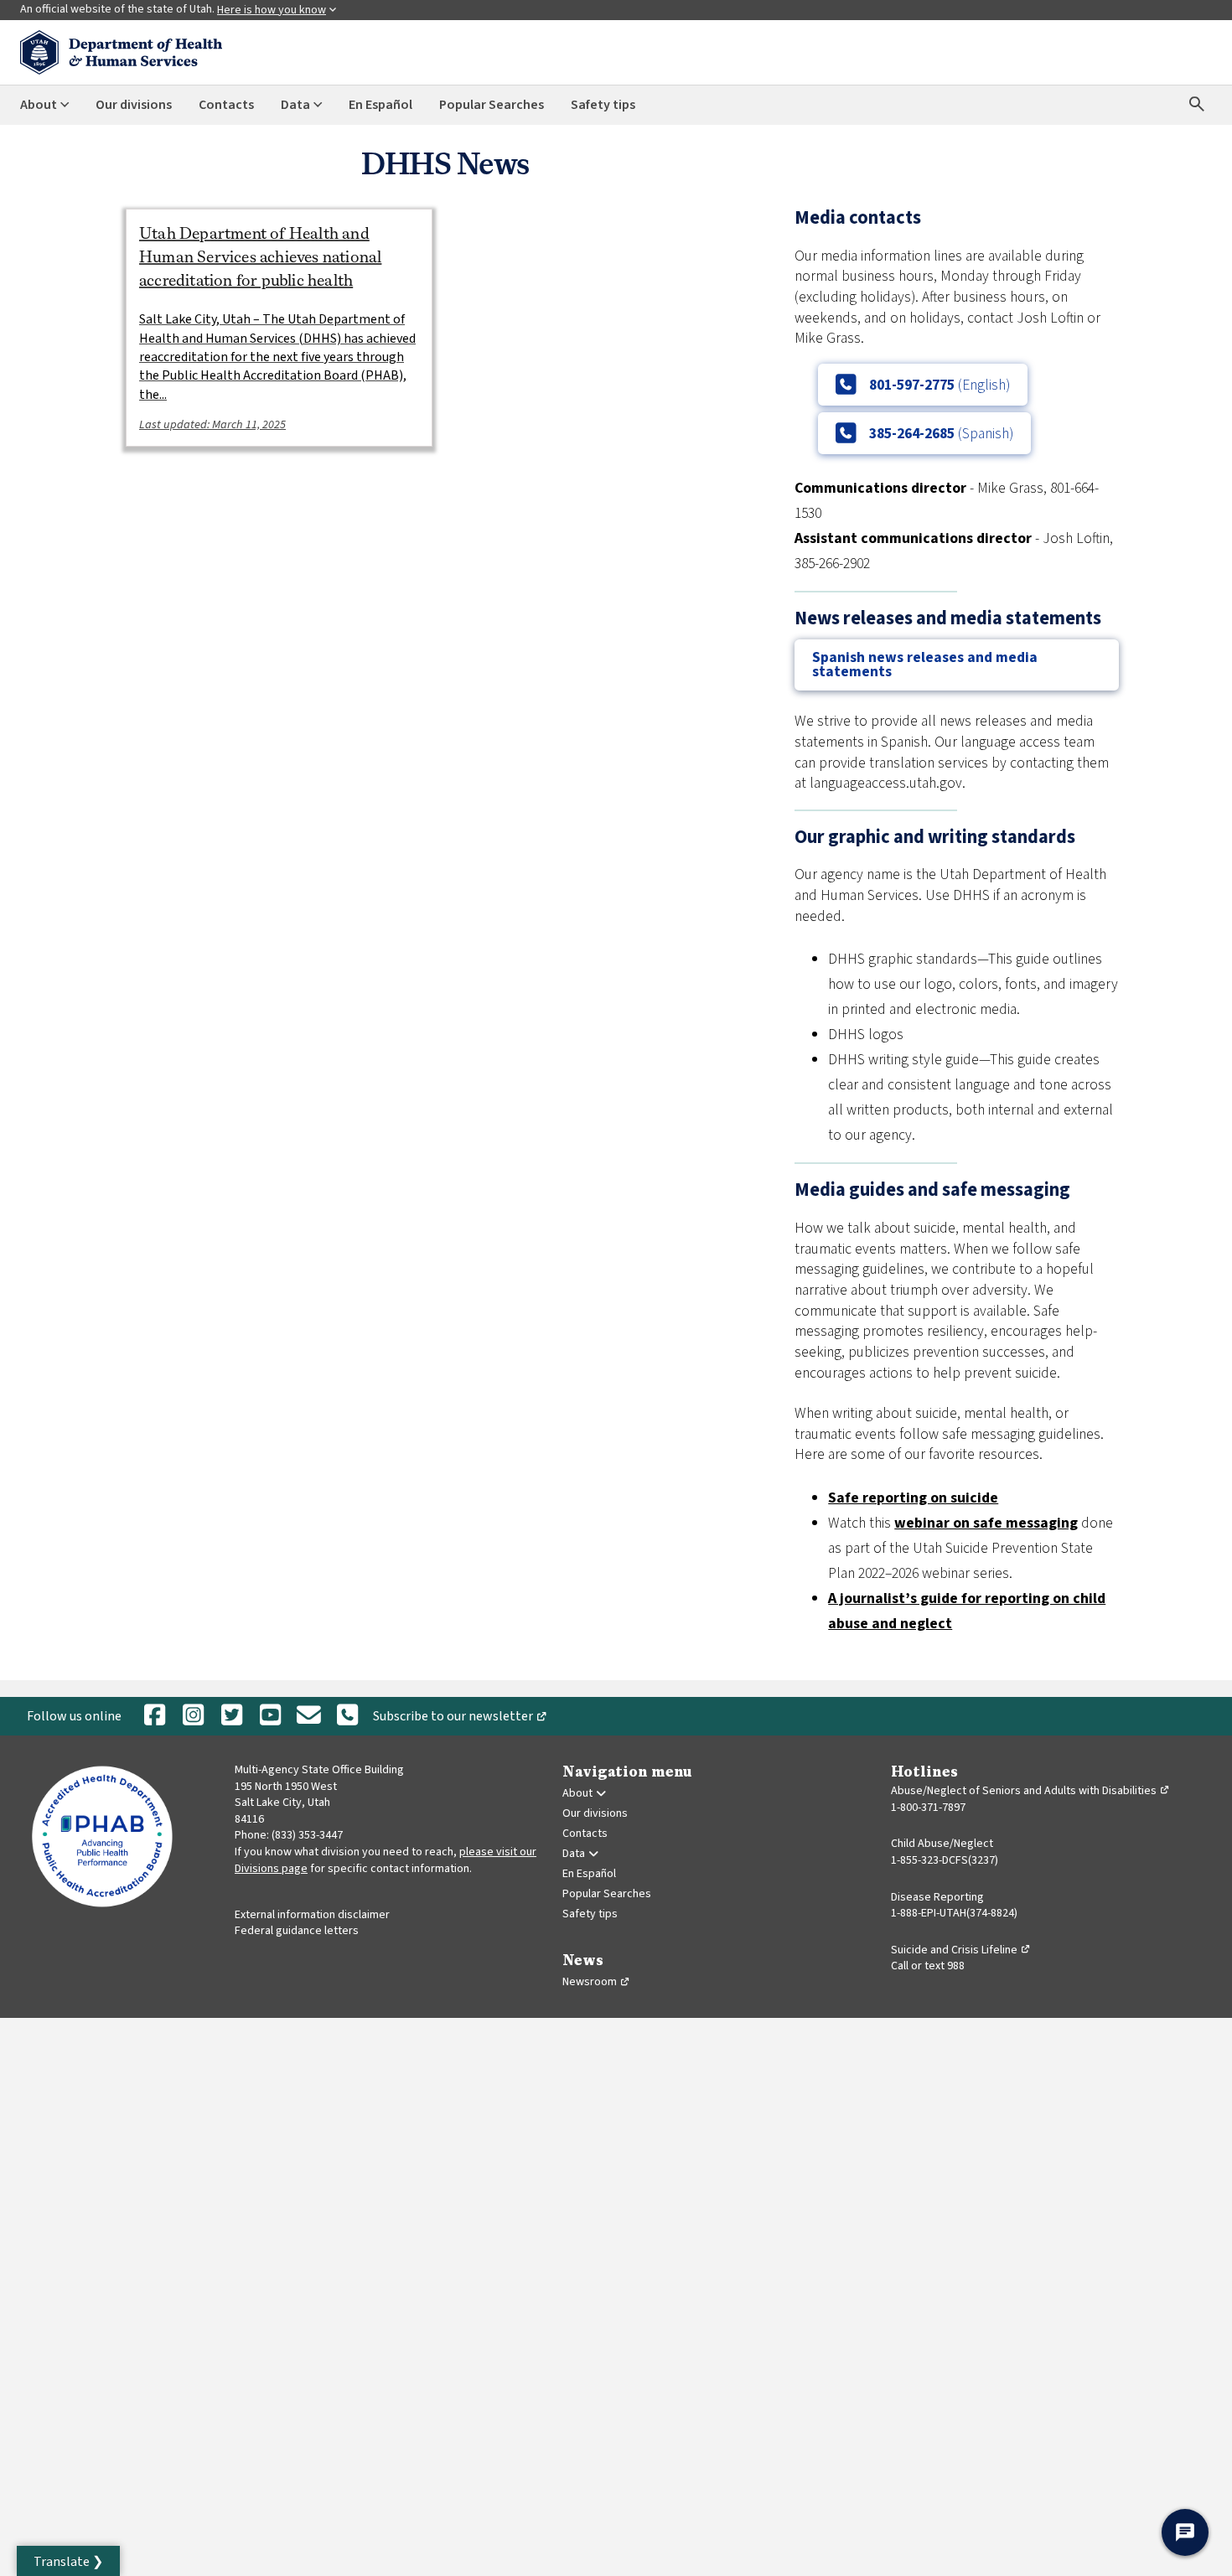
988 (956, 1966)
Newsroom (596, 1982)
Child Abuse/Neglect (942, 1844)
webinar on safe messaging (986, 1523)
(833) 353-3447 (307, 1835)
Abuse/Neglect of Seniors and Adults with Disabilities (1030, 1791)
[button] (68, 2561)
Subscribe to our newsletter (463, 1719)
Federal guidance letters (297, 1931)
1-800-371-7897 (928, 1808)
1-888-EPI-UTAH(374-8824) (954, 1913)
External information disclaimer (312, 1915)
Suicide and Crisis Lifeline (961, 1950)
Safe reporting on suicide (913, 1498)
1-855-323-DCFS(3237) (945, 1860)
